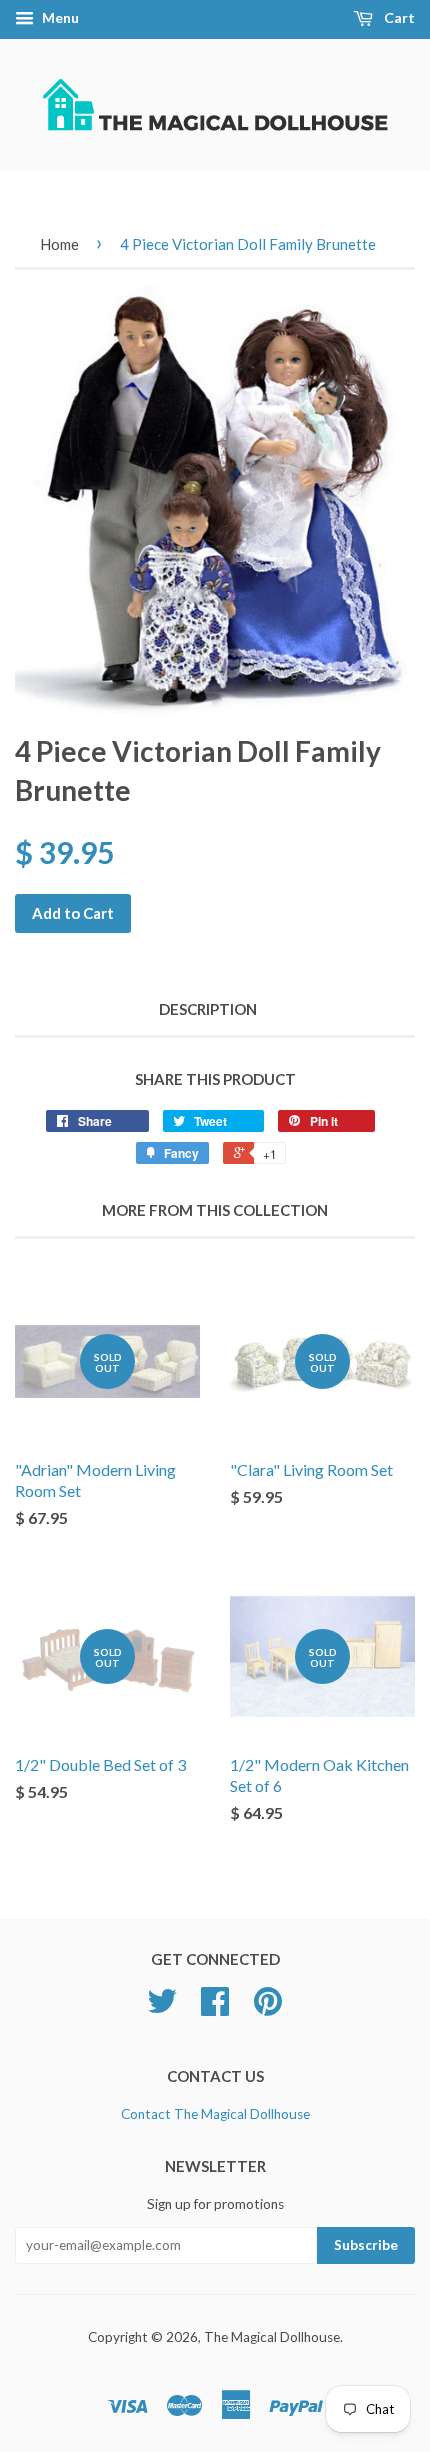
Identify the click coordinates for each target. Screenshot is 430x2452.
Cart (398, 17)
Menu (59, 17)
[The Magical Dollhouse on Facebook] (215, 2008)
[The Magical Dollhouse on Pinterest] (268, 2008)
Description (208, 1009)
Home (59, 244)
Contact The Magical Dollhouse (215, 2114)
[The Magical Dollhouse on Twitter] (162, 2008)
